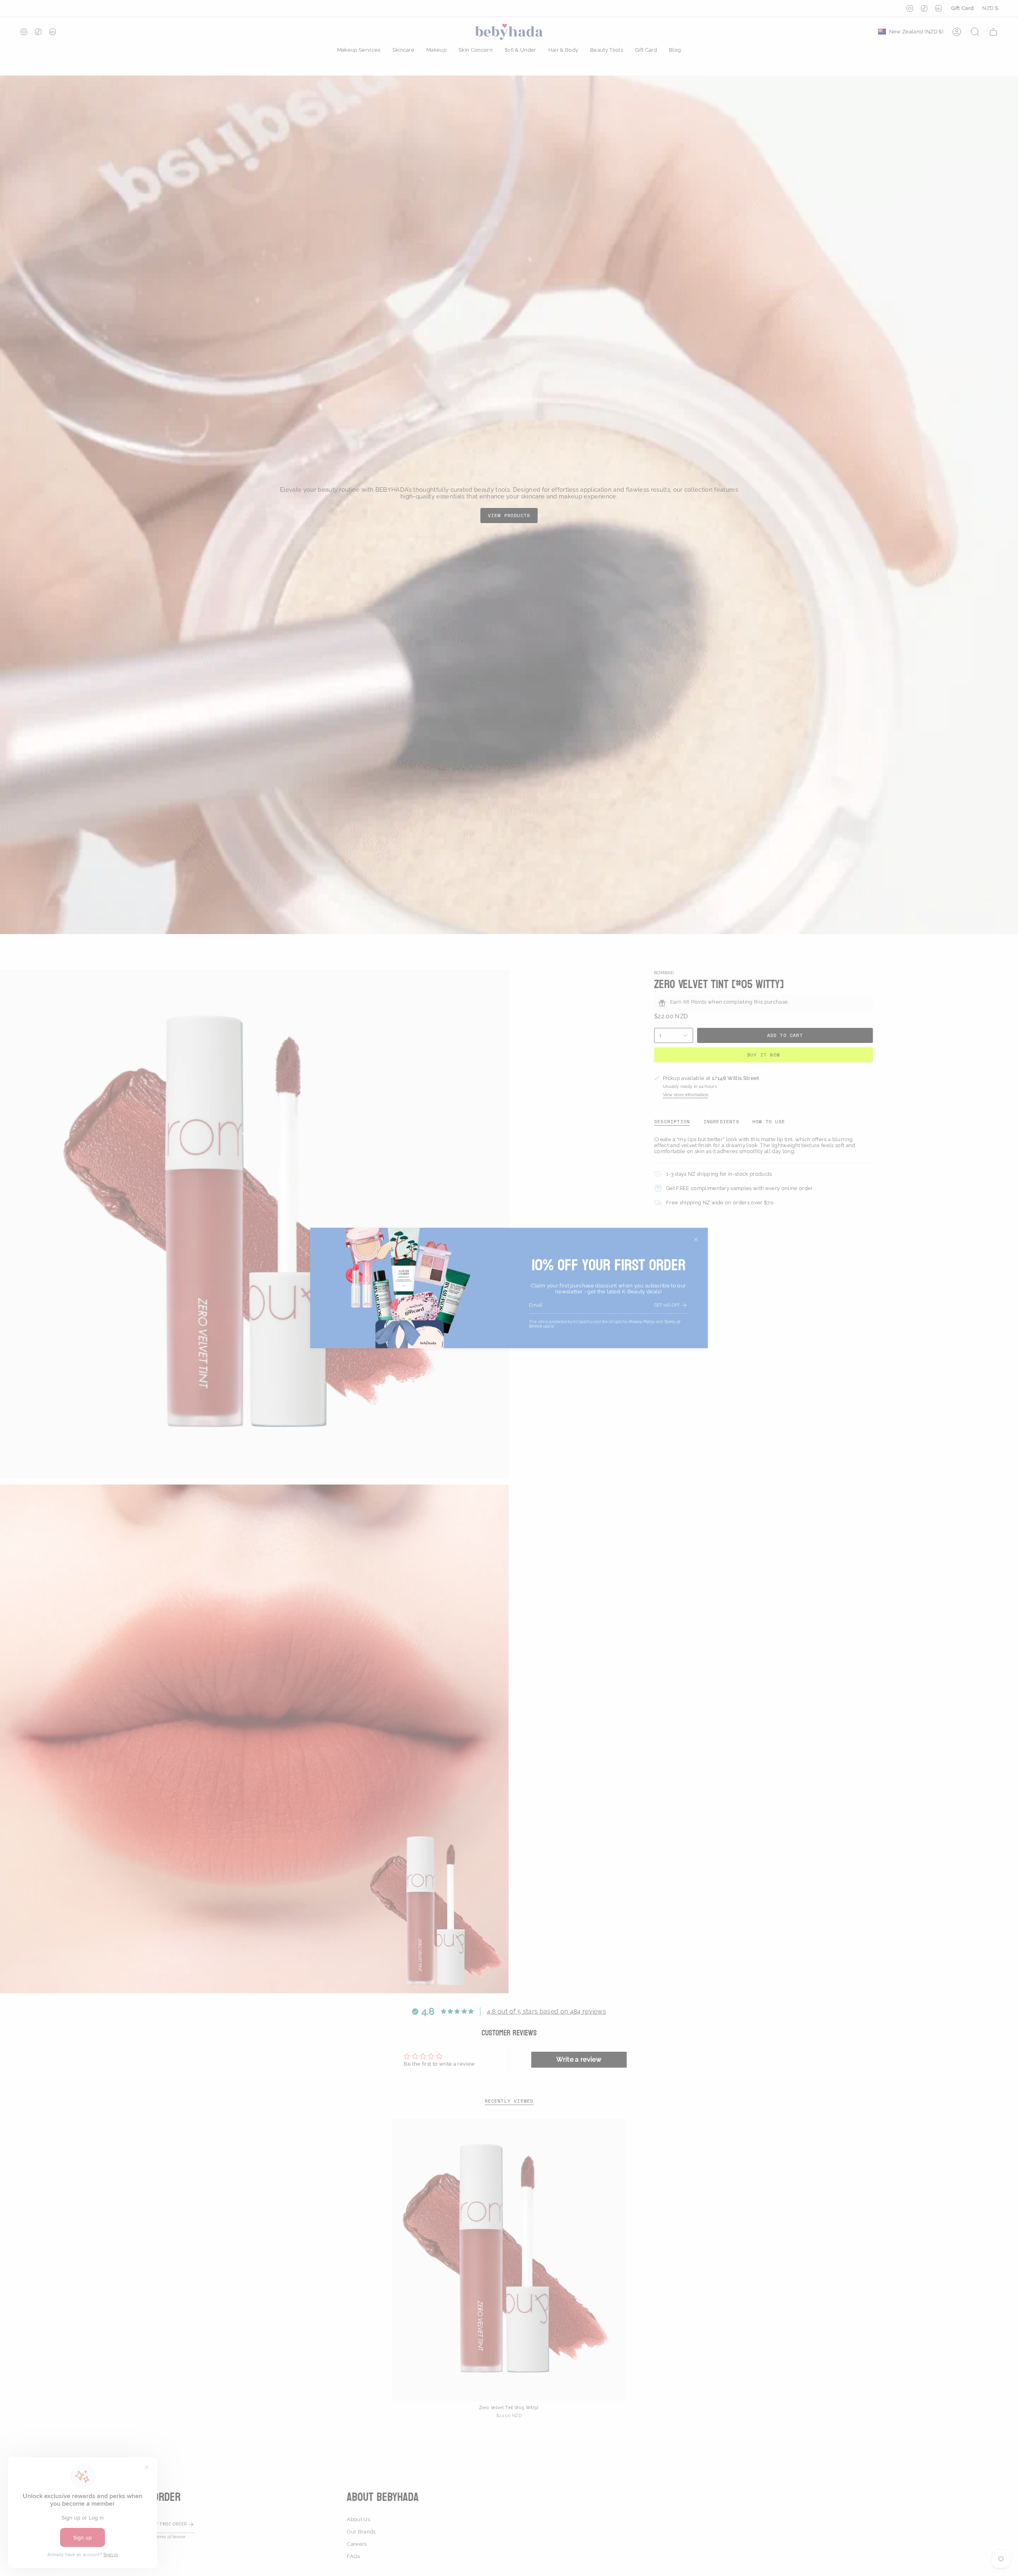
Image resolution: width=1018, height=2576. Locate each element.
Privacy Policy (642, 1322)
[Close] (696, 1240)
